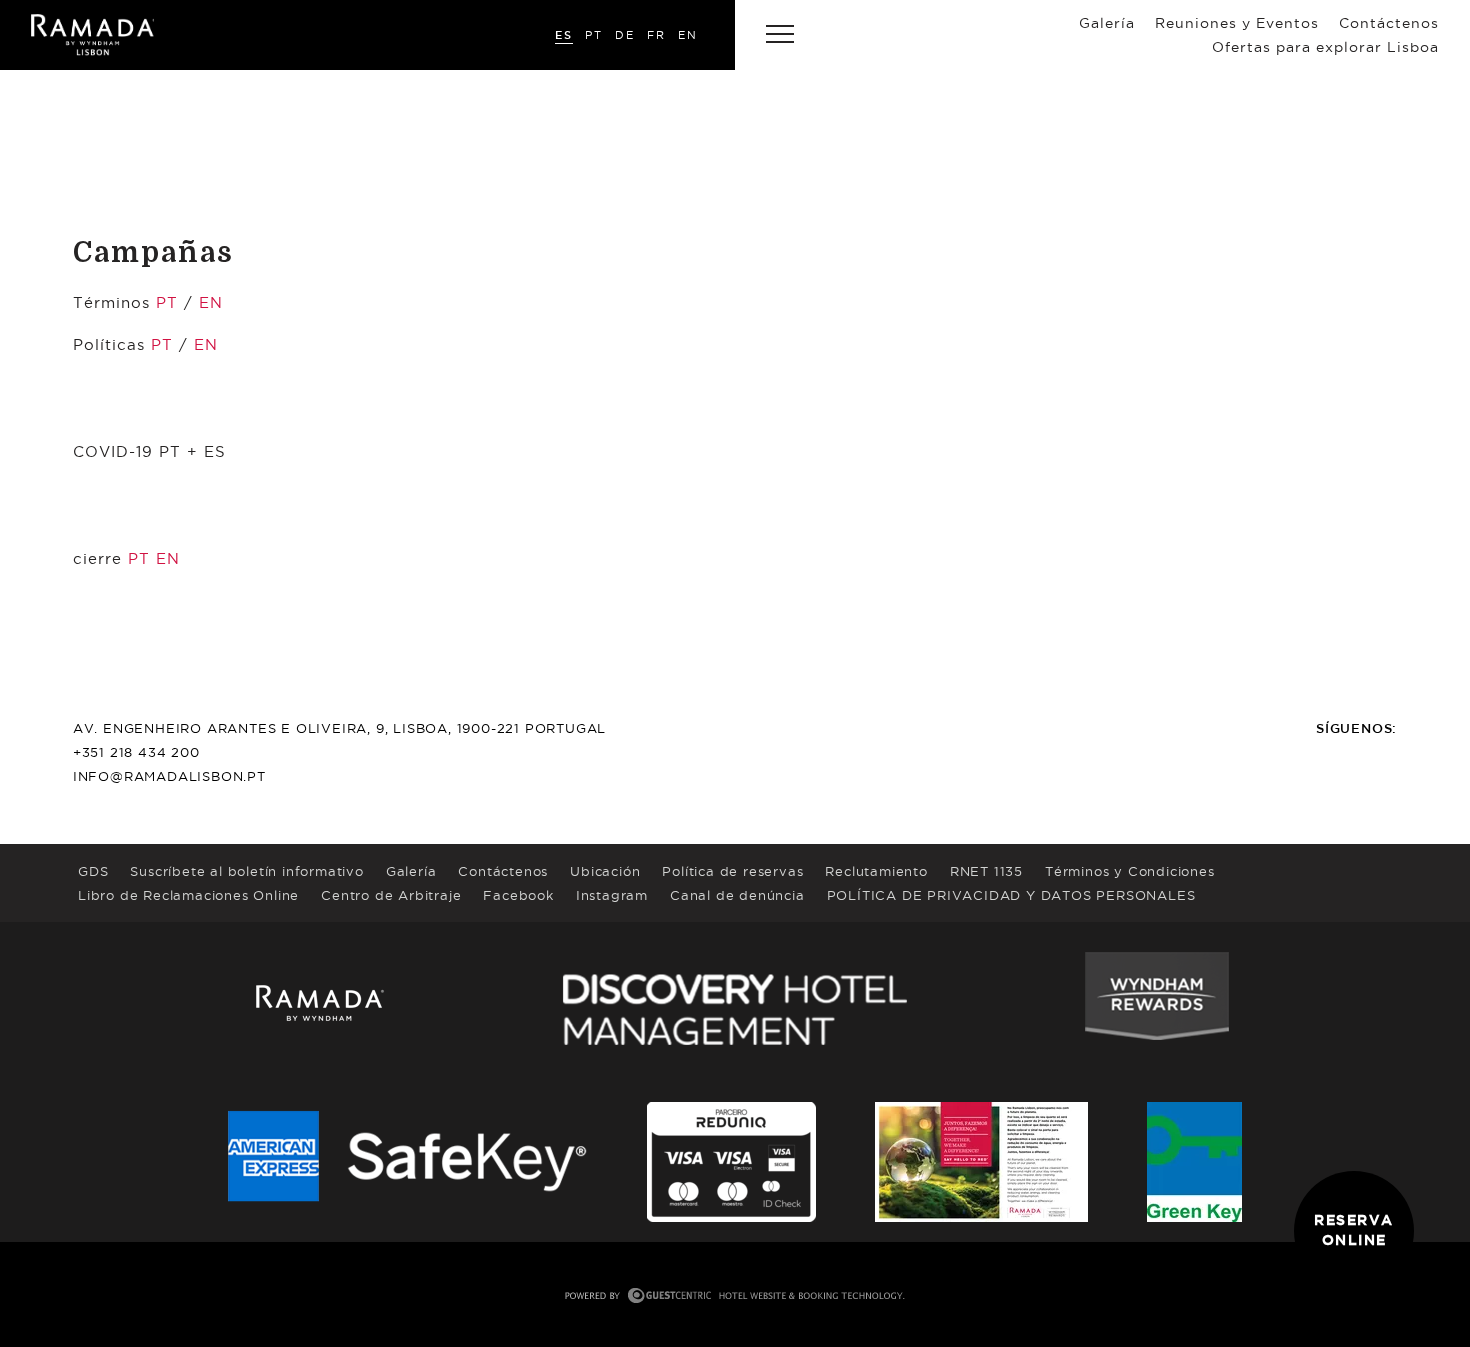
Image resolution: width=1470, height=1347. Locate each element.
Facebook (518, 895)
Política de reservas (732, 871)
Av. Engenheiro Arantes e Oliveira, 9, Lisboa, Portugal (339, 728)
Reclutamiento (876, 871)
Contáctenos (1389, 23)
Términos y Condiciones (1130, 871)
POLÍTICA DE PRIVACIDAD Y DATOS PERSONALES (1011, 895)
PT (167, 302)
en (688, 35)
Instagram (612, 895)
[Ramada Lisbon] (92, 35)
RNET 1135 (986, 871)
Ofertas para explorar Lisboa (1325, 47)
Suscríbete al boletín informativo (246, 871)
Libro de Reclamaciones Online (188, 895)
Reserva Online (1354, 1230)
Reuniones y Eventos (1237, 23)
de (625, 35)
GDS (93, 871)
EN (211, 302)
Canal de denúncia (737, 895)
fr (656, 35)
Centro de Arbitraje (391, 895)
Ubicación (605, 871)
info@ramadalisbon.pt (169, 776)
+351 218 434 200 (136, 752)
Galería (1107, 23)
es (564, 35)
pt (594, 35)
